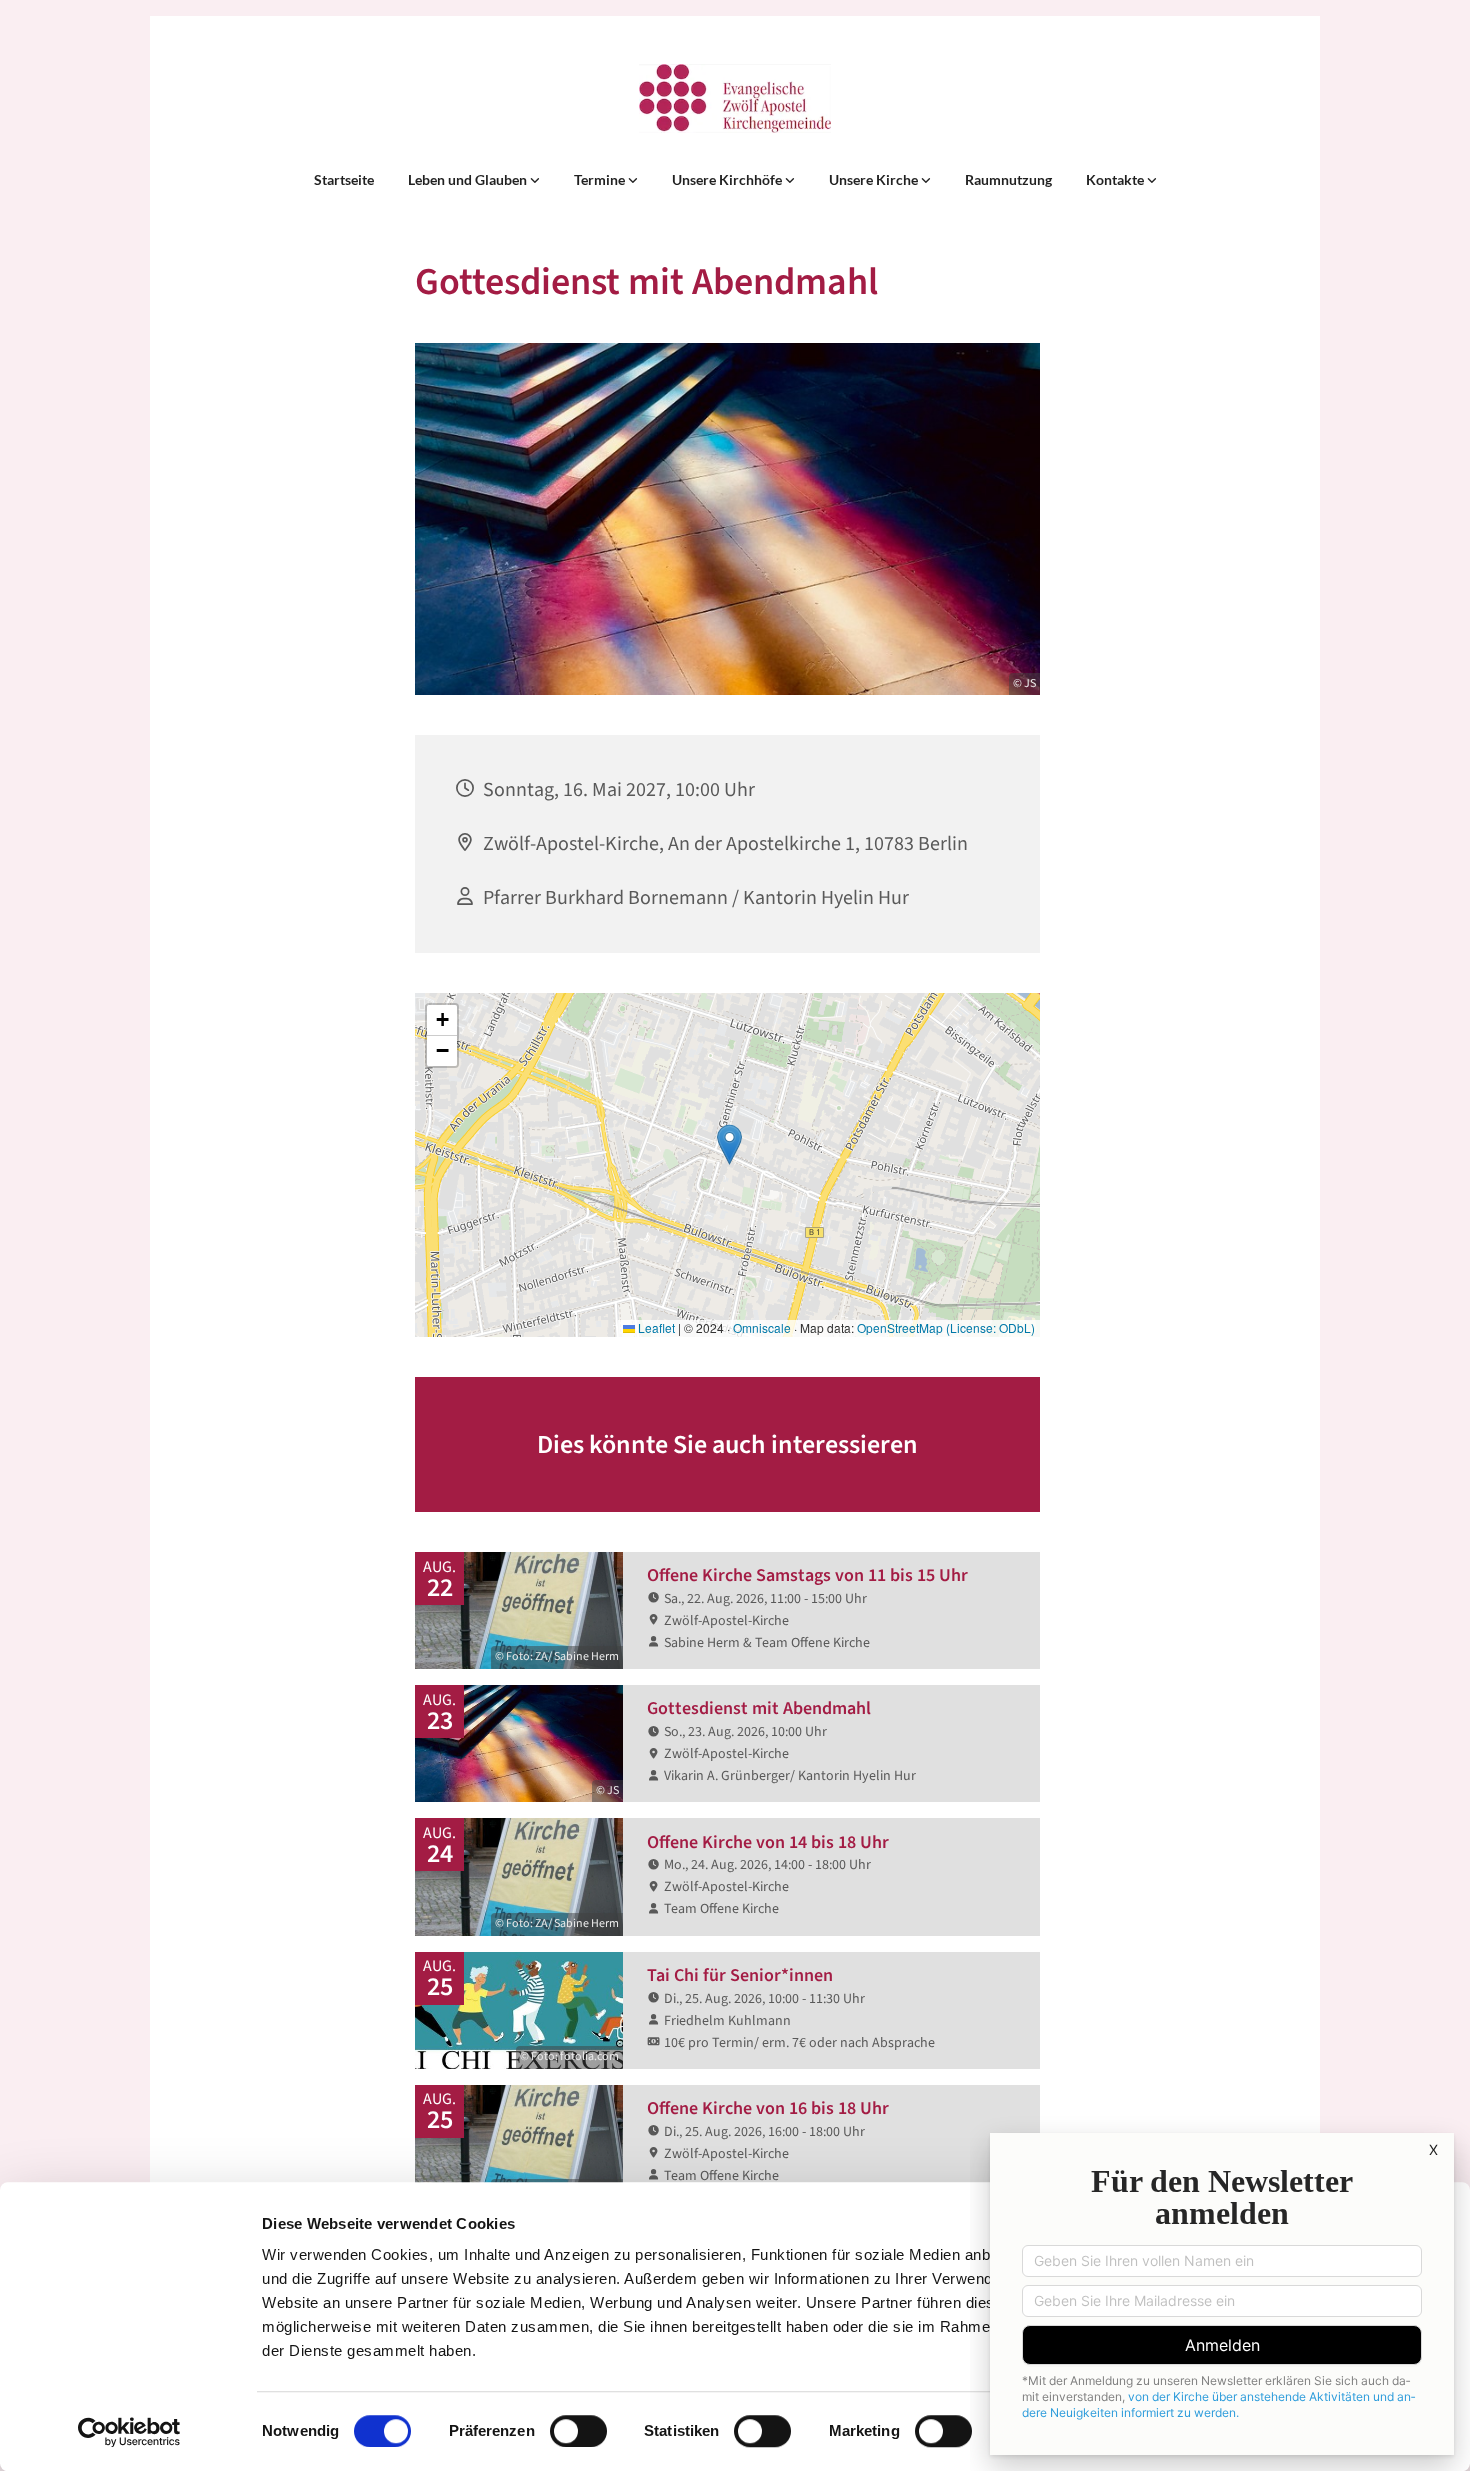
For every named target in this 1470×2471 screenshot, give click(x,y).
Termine (601, 179)
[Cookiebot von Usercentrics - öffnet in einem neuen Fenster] (129, 2432)
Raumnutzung (1008, 179)
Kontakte (1116, 179)
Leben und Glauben (469, 179)
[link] (474, 180)
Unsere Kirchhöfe (728, 179)
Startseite (344, 179)
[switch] (578, 2431)
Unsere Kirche (875, 179)
